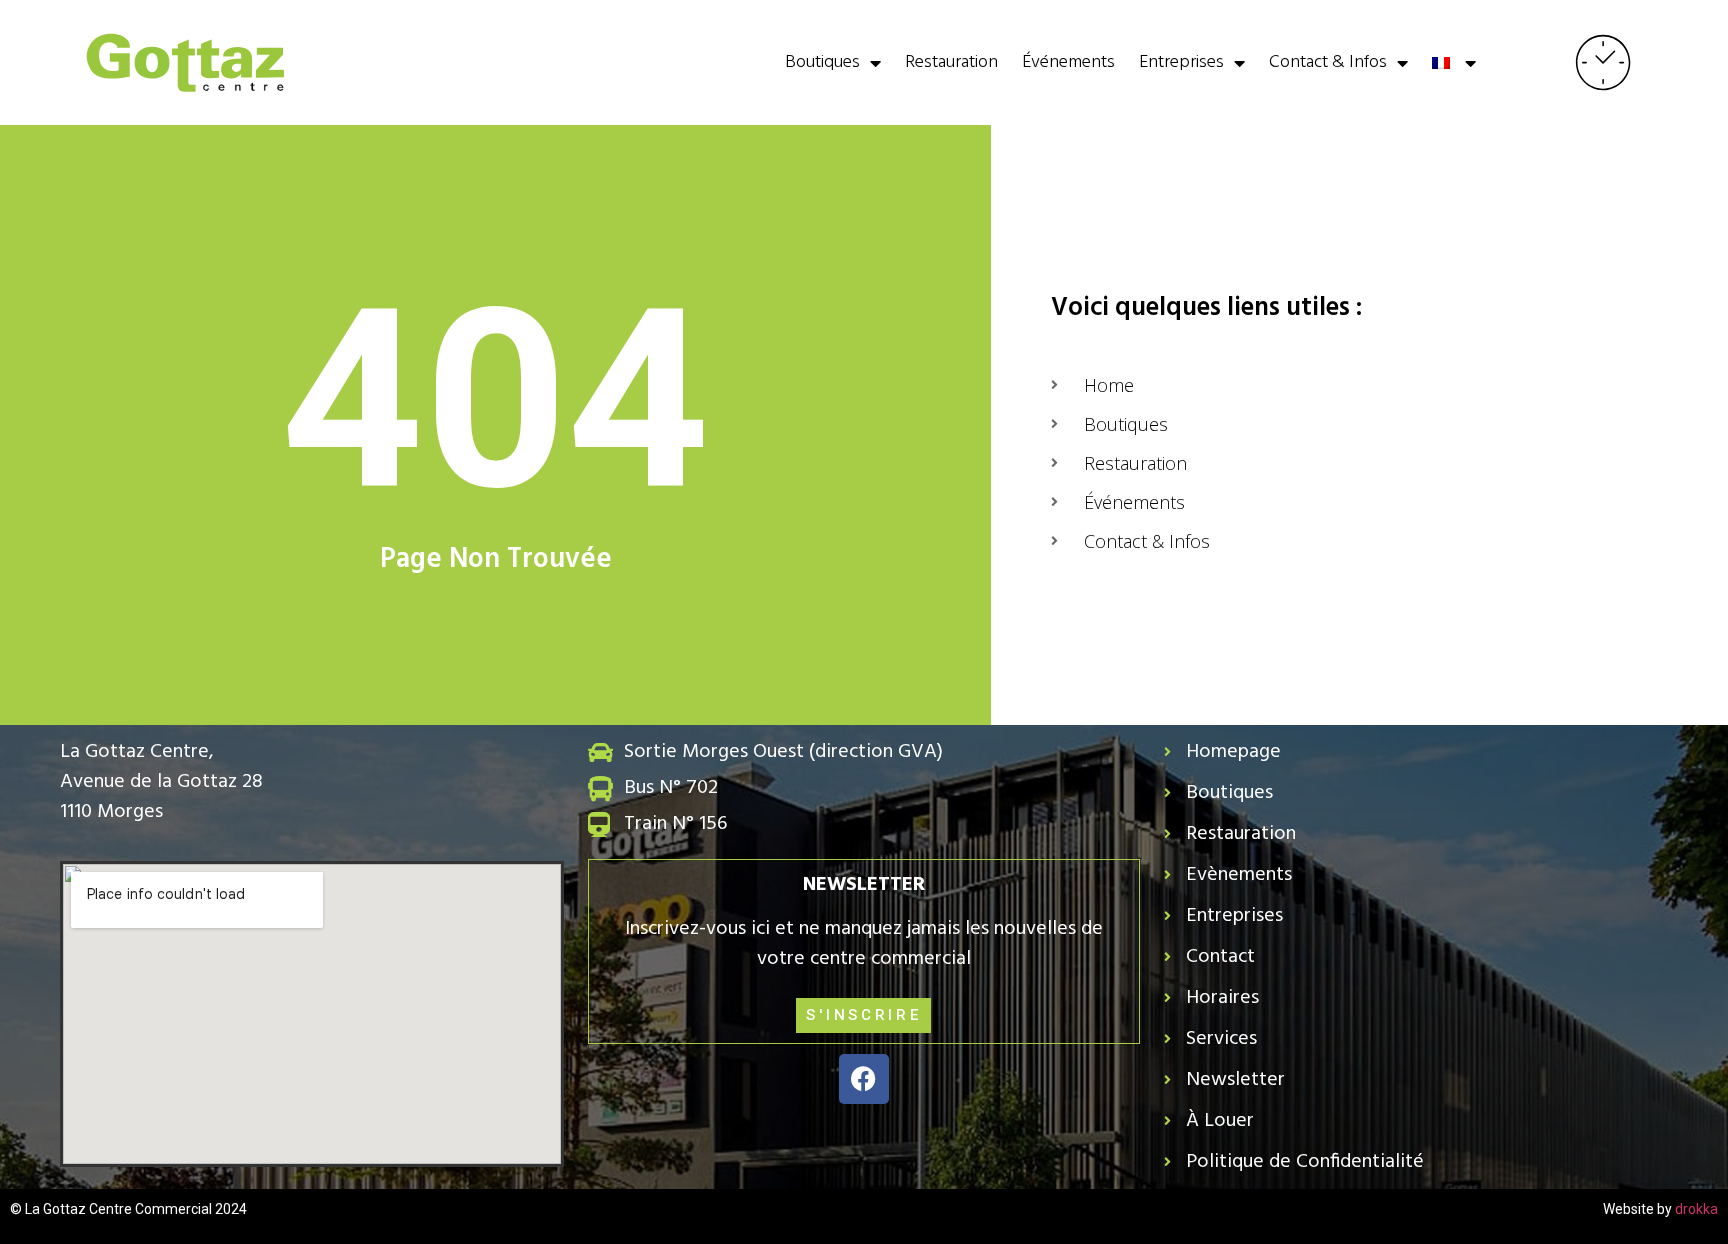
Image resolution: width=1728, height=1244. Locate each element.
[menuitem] (1454, 63)
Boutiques (822, 62)
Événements (1068, 62)
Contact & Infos (1328, 62)
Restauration (951, 62)
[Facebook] (864, 1079)
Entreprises (1181, 62)
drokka (1696, 1209)
